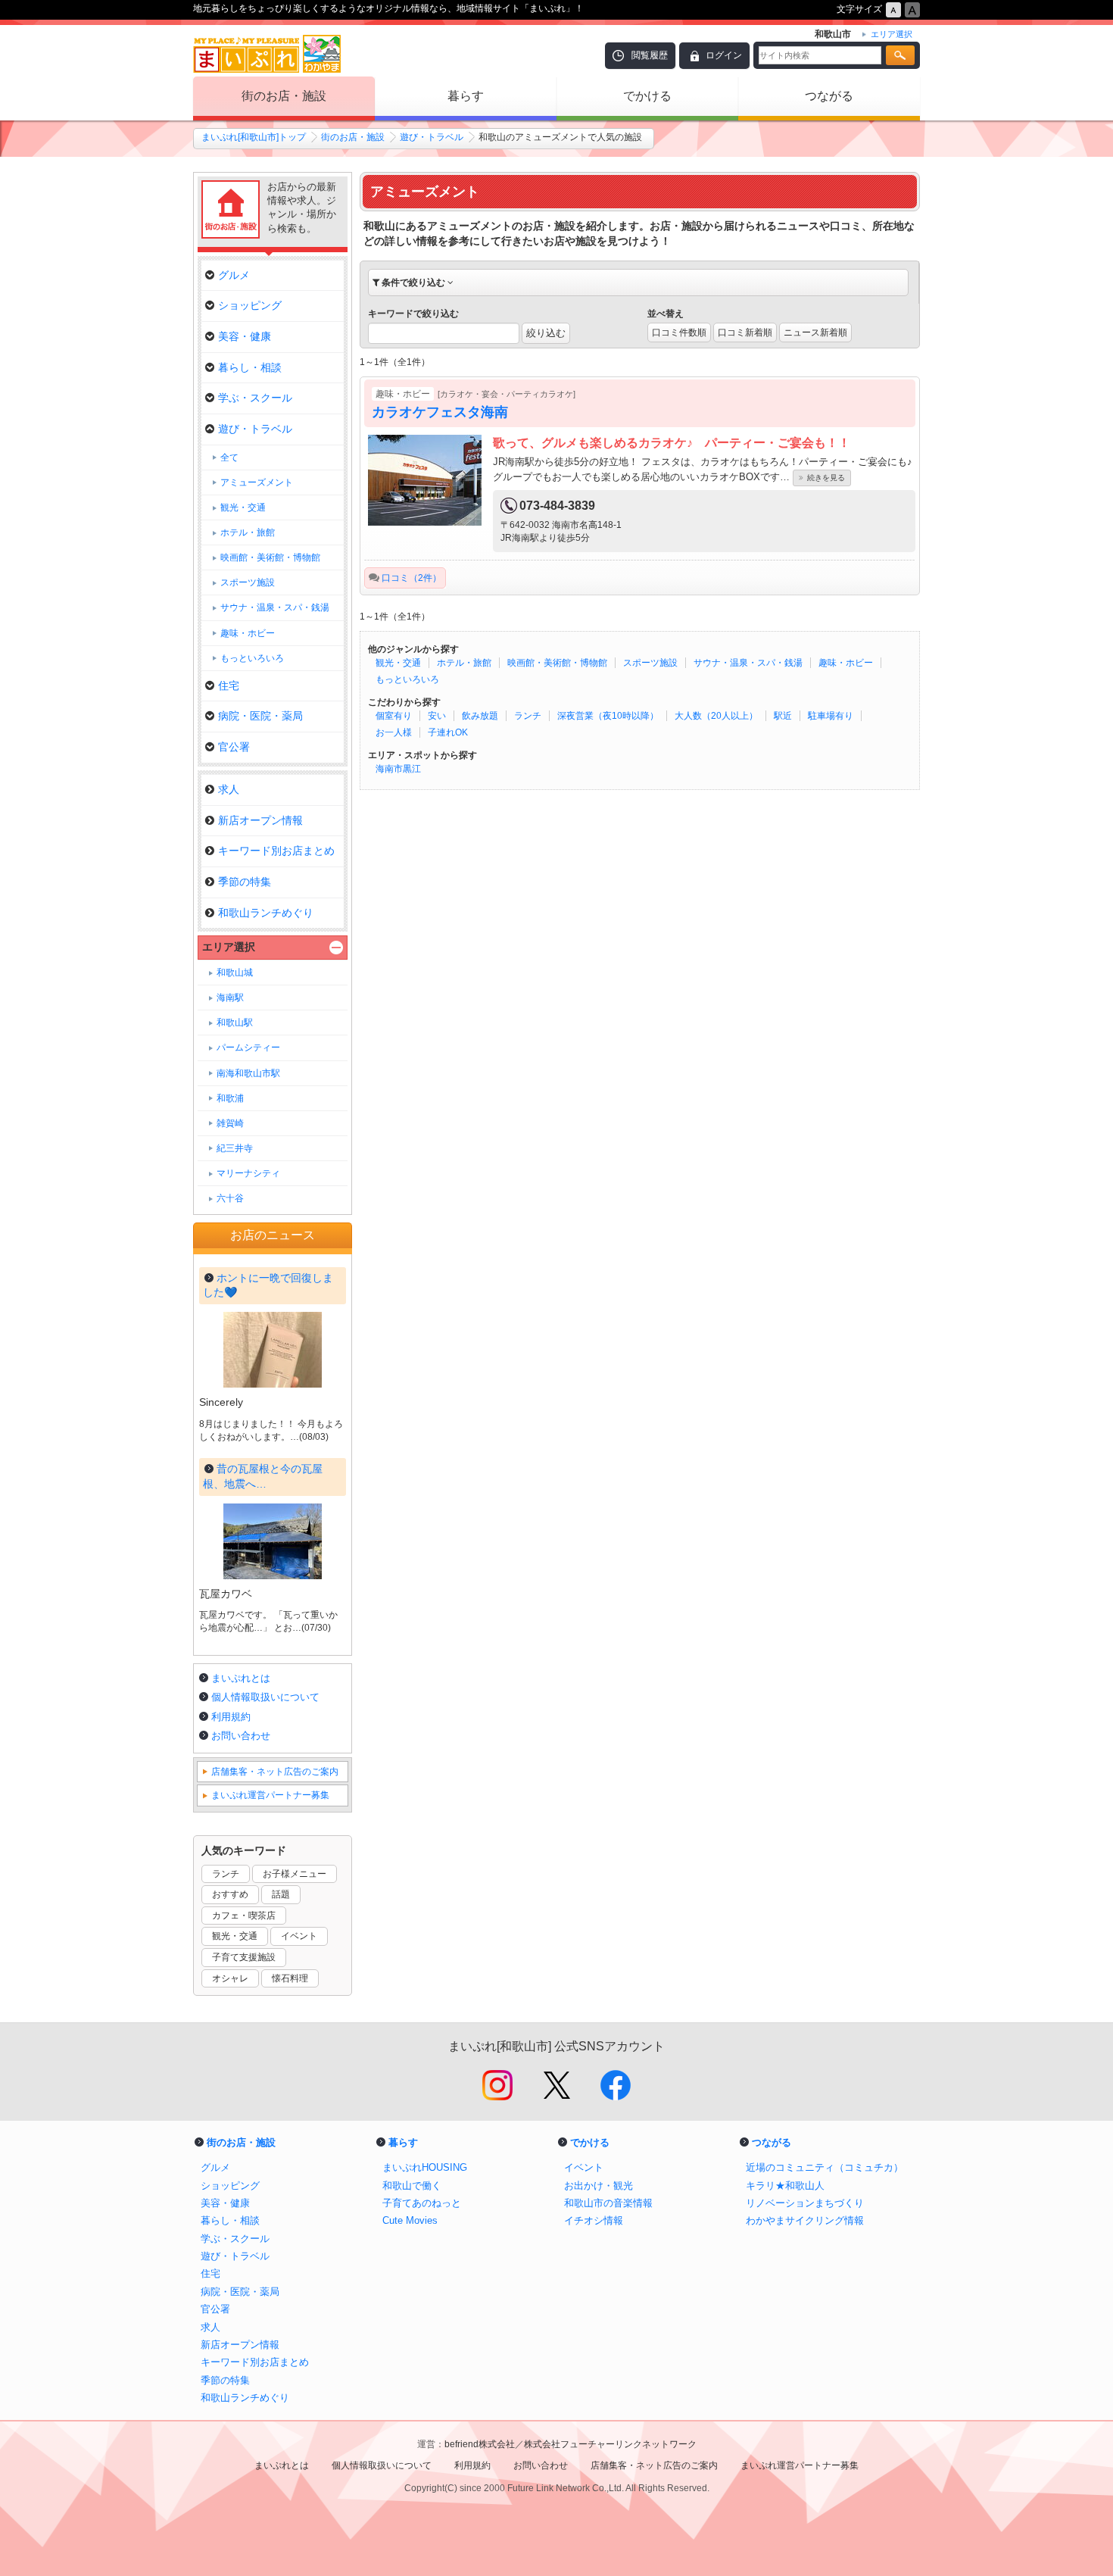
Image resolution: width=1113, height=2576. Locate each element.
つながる (829, 96)
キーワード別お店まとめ (276, 851)
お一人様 (394, 732)
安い (437, 716)
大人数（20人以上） (716, 716)
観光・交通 (398, 663)
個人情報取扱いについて (265, 1697)
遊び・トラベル (432, 137)
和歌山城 (235, 973)
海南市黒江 (398, 769)
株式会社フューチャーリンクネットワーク (610, 2444)
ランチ (528, 716)
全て (229, 457)
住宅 (229, 685)
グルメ (234, 275)
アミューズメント (257, 482)
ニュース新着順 (815, 333)
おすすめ (230, 1894)
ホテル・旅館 (464, 663)
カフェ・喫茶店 (244, 1916)
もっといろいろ (407, 679)
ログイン (724, 55)
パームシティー (248, 1048)
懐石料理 (290, 1978)
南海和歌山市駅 (248, 1073)
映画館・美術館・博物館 (557, 663)
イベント (299, 1936)
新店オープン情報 (260, 820)
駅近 (783, 716)
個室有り (394, 716)
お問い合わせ (241, 1736)
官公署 (234, 747)
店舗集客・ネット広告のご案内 (275, 1772)
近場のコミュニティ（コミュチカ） (825, 2167)
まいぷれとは (241, 1678)
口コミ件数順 (679, 333)
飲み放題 (480, 716)
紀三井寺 (235, 1148)
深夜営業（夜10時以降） (608, 716)
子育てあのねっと (422, 2203)
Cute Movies (410, 2220)
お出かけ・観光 (599, 2186)
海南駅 (230, 998)
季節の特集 (245, 882)
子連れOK (448, 732)
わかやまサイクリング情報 (805, 2220)
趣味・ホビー (846, 663)
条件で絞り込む (413, 283)
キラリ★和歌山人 (785, 2186)
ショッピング (250, 305)
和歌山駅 (235, 1023)
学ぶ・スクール (255, 398)
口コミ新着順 (745, 333)
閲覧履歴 (650, 55)
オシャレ (230, 1978)
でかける (647, 96)
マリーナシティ (248, 1173)
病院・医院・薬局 (260, 716)
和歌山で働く (412, 2186)
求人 (229, 789)
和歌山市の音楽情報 (608, 2203)
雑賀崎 (230, 1123)
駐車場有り (831, 716)
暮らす (466, 96)
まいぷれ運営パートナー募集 (270, 1795)
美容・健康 (245, 336)
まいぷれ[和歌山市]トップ (254, 137)
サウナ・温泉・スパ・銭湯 (748, 663)
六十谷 (230, 1198)
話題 (281, 1894)
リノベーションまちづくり (805, 2203)
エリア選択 (229, 947)
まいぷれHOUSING (425, 2167)
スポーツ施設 (650, 663)
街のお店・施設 (284, 96)
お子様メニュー (295, 1874)
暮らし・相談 (250, 367)
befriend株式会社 (480, 2444)
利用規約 (231, 1717)
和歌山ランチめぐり (266, 913)
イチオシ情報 (594, 2220)
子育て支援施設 (244, 1957)
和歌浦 (230, 1098)
